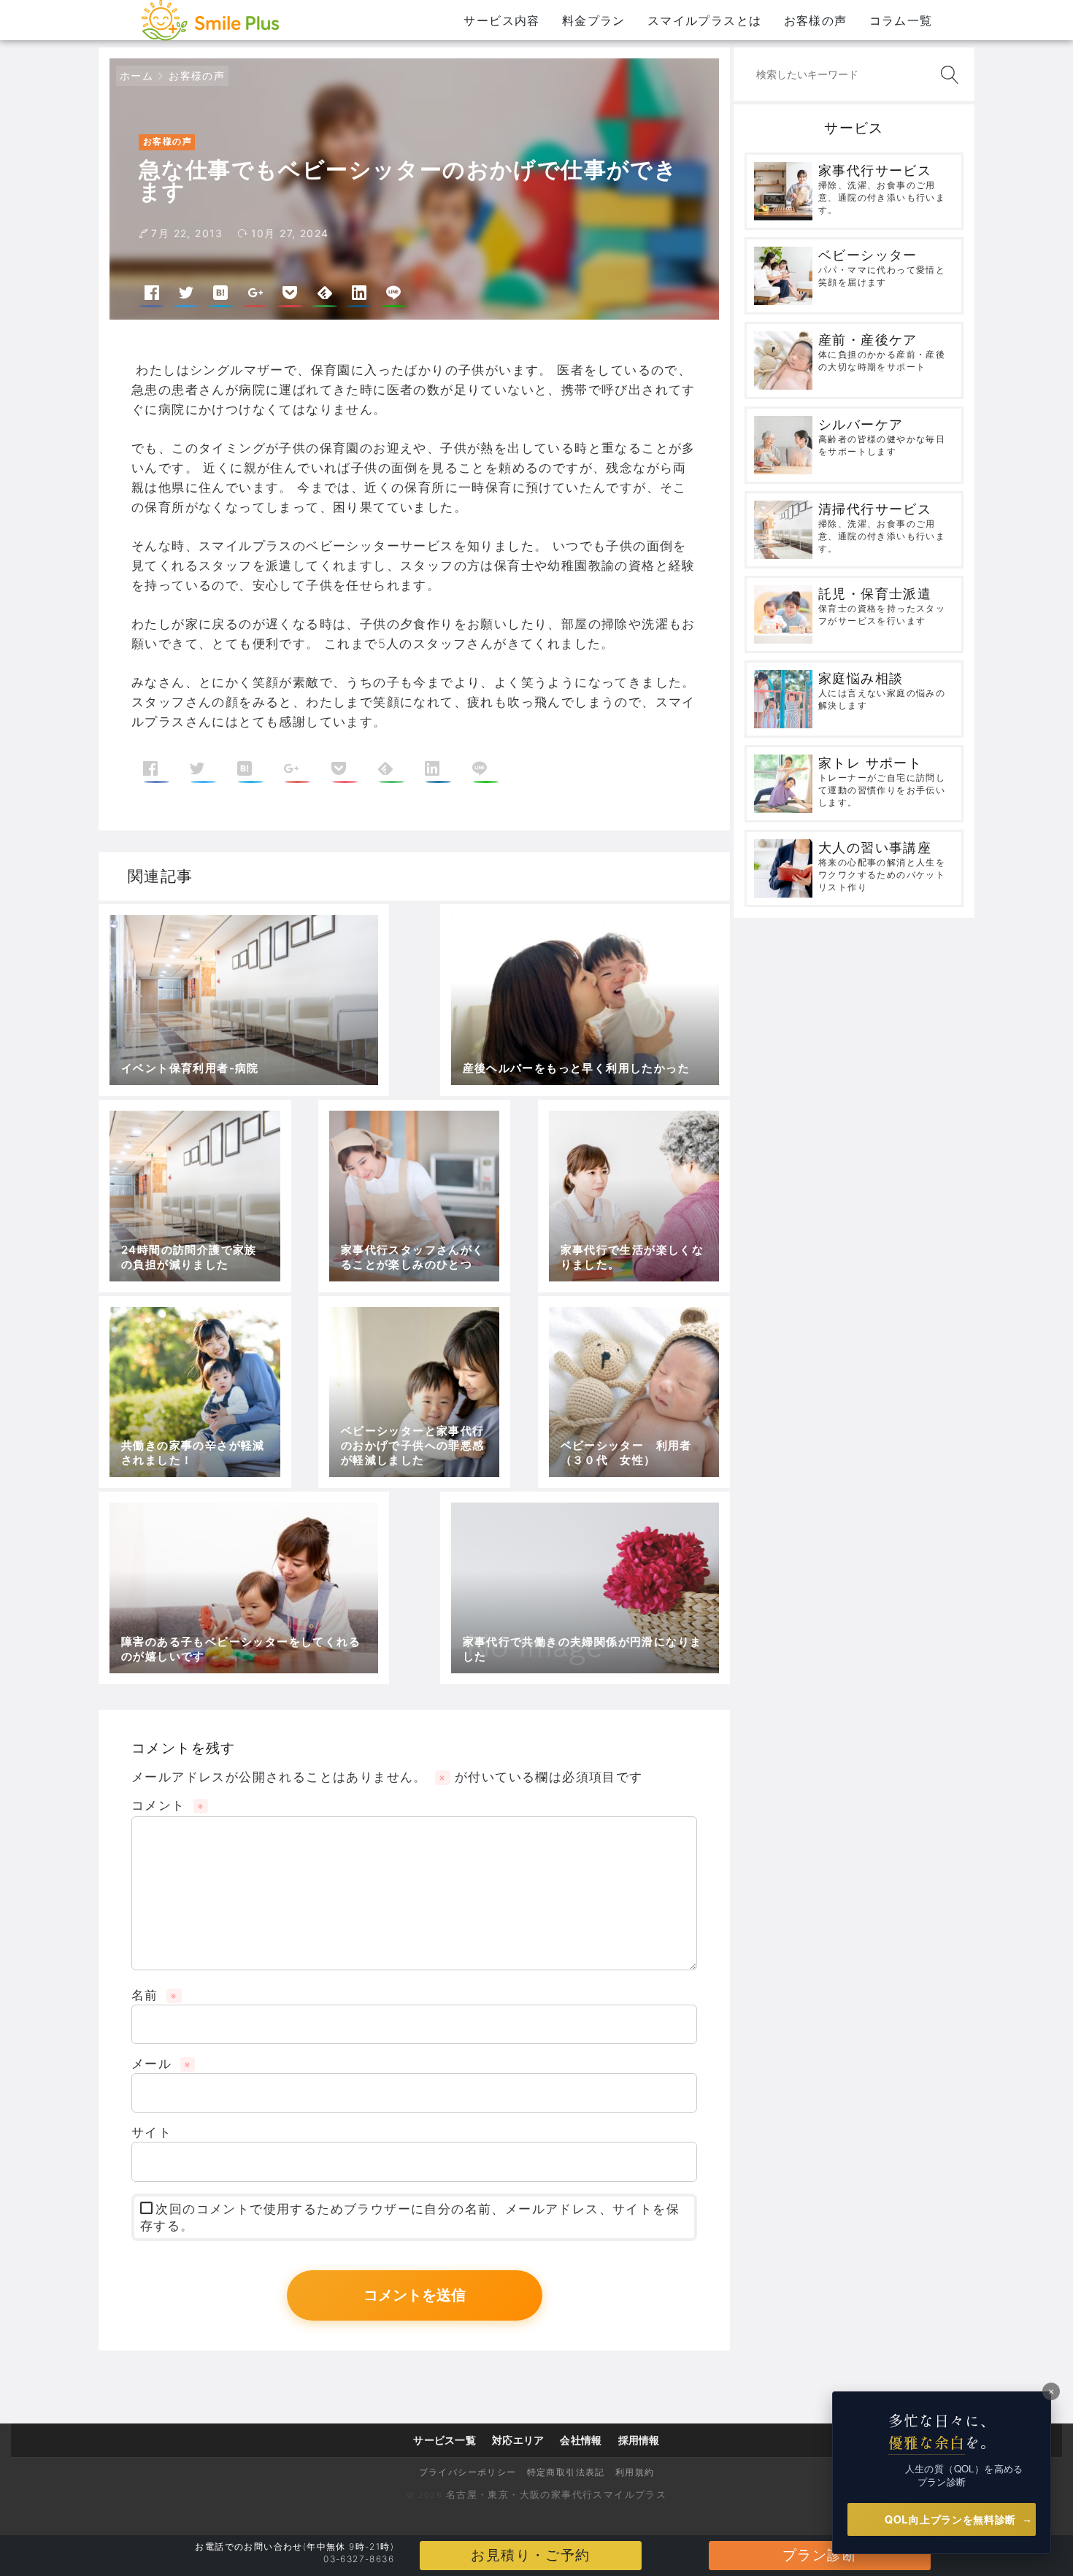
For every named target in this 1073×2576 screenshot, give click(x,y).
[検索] (947, 75)
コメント (168, 1805)
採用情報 (639, 2440)
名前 (154, 1995)
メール (161, 2064)
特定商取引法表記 (566, 2472)
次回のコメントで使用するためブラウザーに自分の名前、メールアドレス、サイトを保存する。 (410, 2218)
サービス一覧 (445, 2440)
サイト (151, 2132)
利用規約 (635, 2472)
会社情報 (581, 2440)
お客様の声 (197, 76)
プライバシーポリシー (468, 2472)
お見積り (530, 2555)
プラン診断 (820, 2555)
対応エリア (518, 2440)
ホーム (136, 76)
